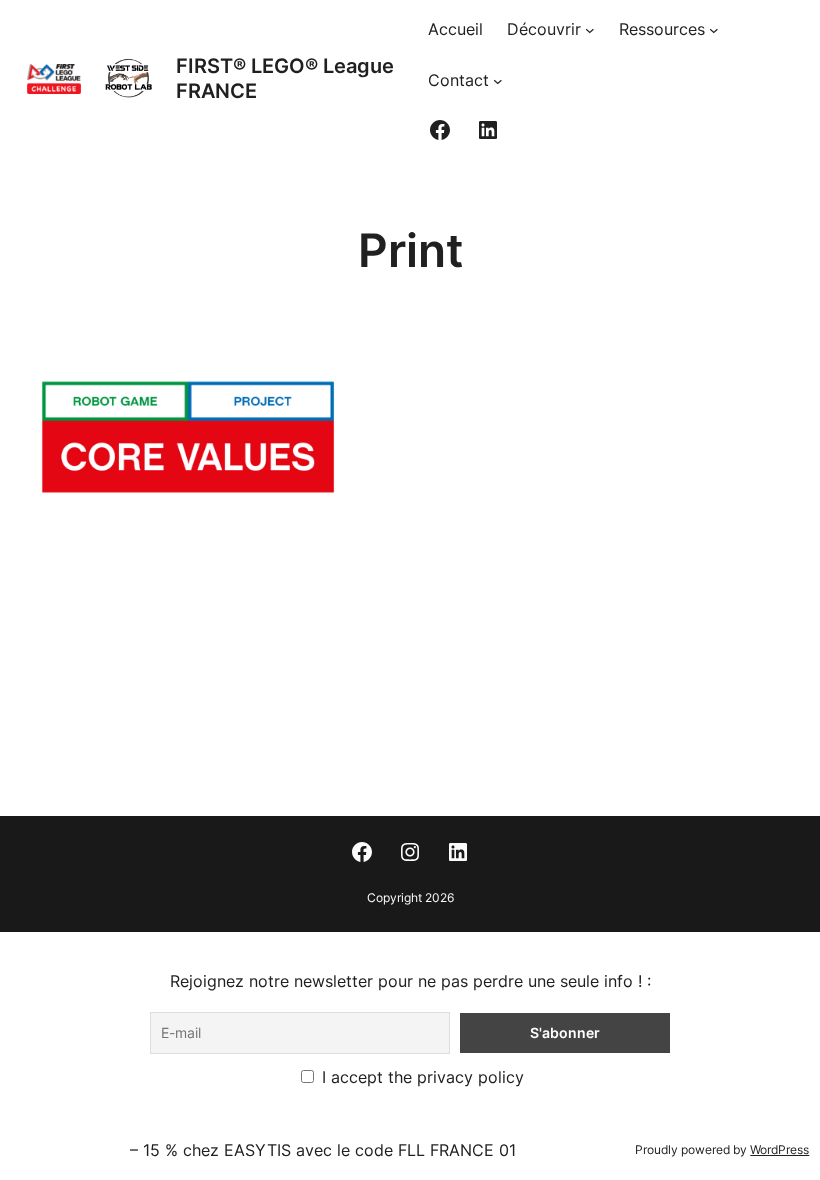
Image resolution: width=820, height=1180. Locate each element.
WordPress (779, 1149)
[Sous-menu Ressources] (714, 30)
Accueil (455, 29)
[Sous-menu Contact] (498, 81)
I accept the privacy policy (420, 1077)
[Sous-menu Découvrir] (590, 30)
